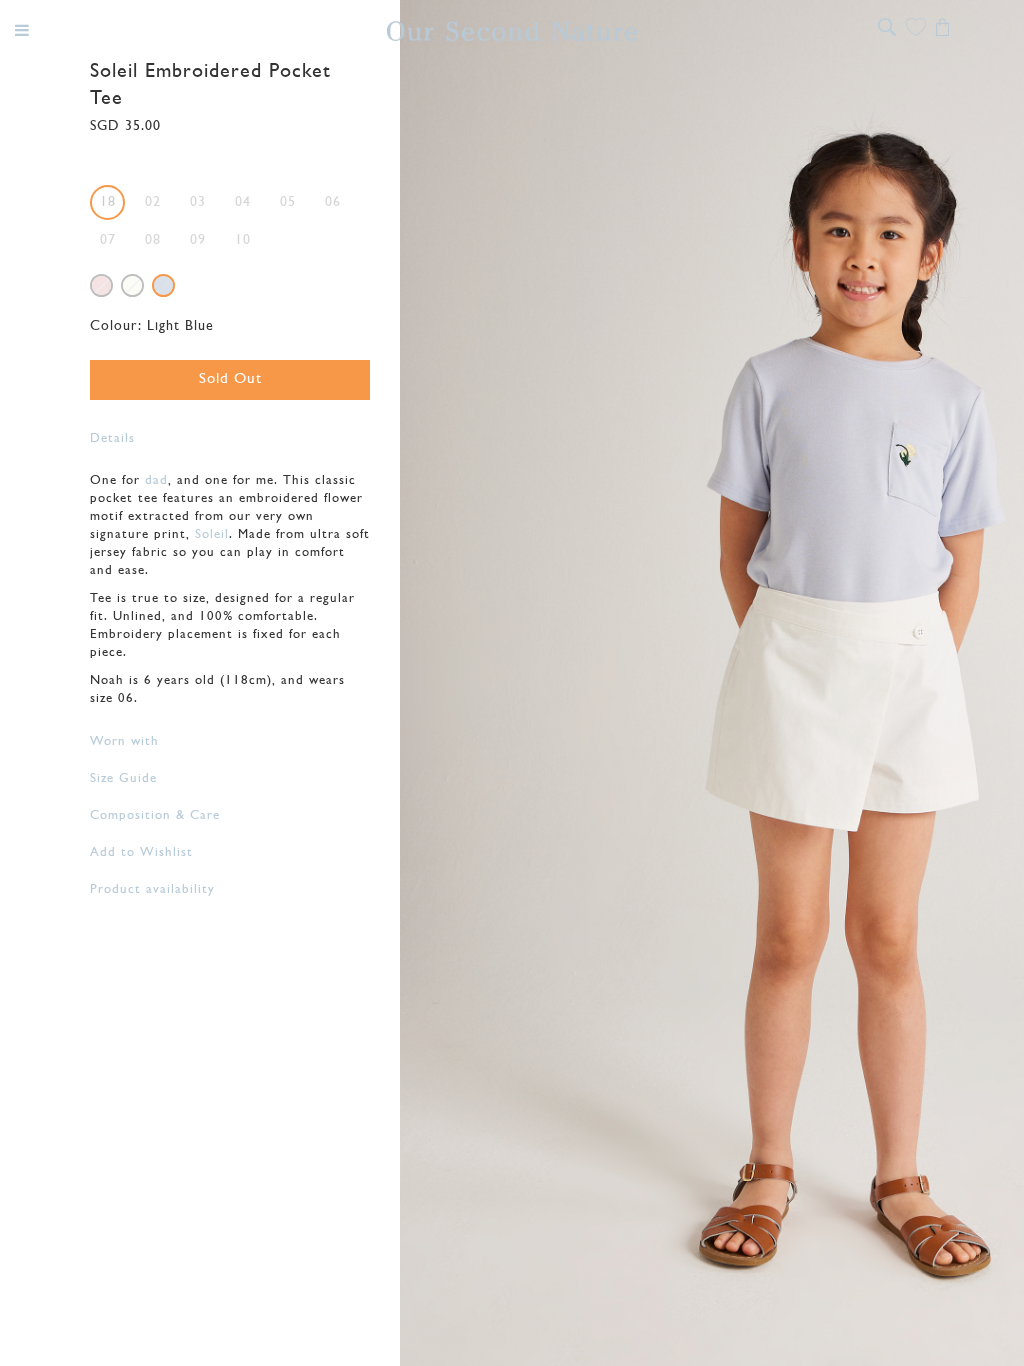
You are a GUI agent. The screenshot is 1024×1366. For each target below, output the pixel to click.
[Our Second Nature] (512, 31)
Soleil (212, 534)
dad (156, 480)
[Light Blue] (163, 285)
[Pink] (101, 285)
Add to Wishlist (141, 852)
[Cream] (132, 285)
